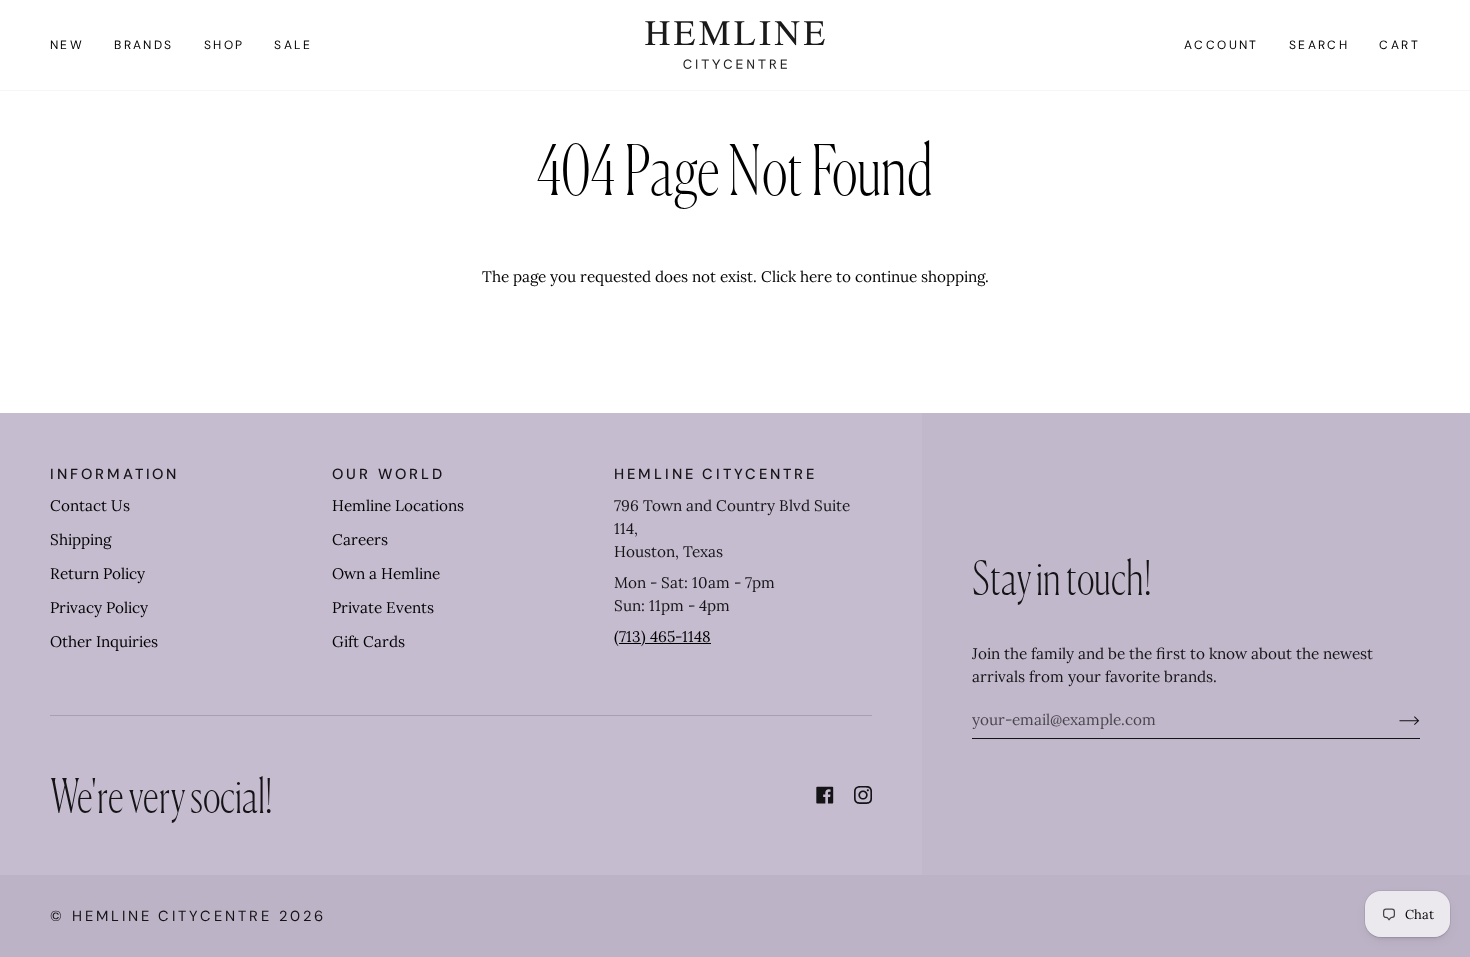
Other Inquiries (104, 641)
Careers (360, 539)
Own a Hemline (386, 573)
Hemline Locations (398, 505)
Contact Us (90, 505)
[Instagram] (863, 795)
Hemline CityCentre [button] (715, 474)
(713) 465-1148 (662, 636)
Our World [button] (388, 474)
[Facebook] (825, 795)
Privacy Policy (99, 607)
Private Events (383, 607)
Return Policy (97, 573)
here (816, 276)
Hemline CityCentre (172, 916)
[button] (144, 45)
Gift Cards (368, 641)
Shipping (80, 539)
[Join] (1393, 720)
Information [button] (114, 474)
